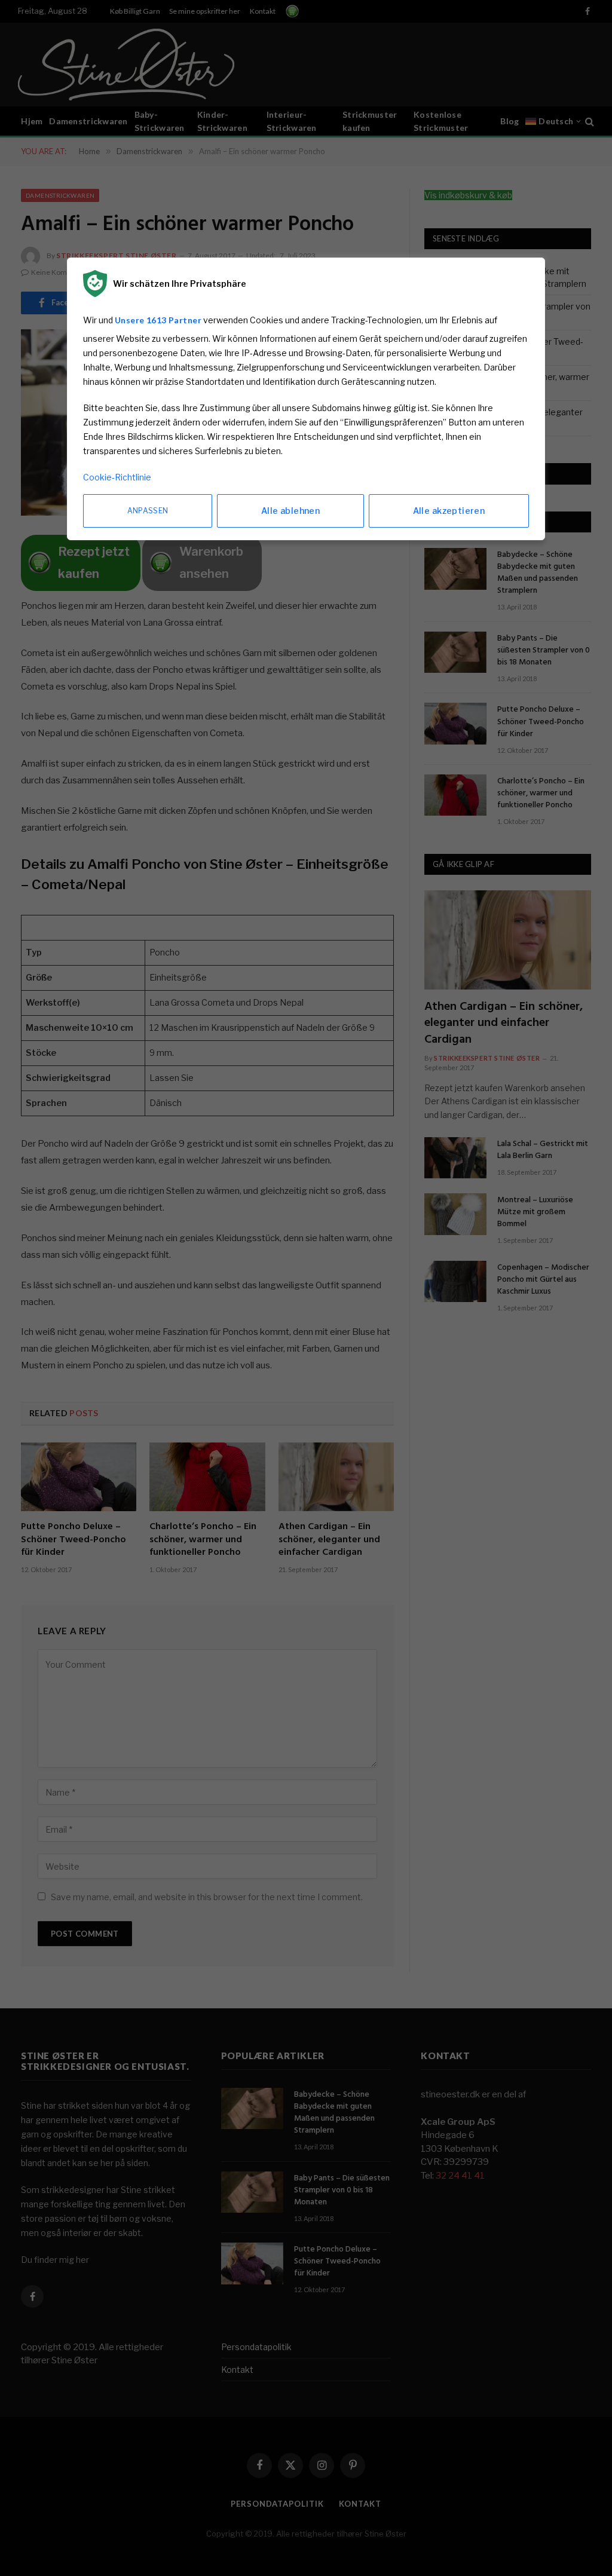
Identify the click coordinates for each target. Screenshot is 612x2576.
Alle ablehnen (290, 511)
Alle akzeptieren (449, 511)
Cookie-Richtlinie (117, 477)
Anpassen (148, 511)
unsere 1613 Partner (158, 320)
